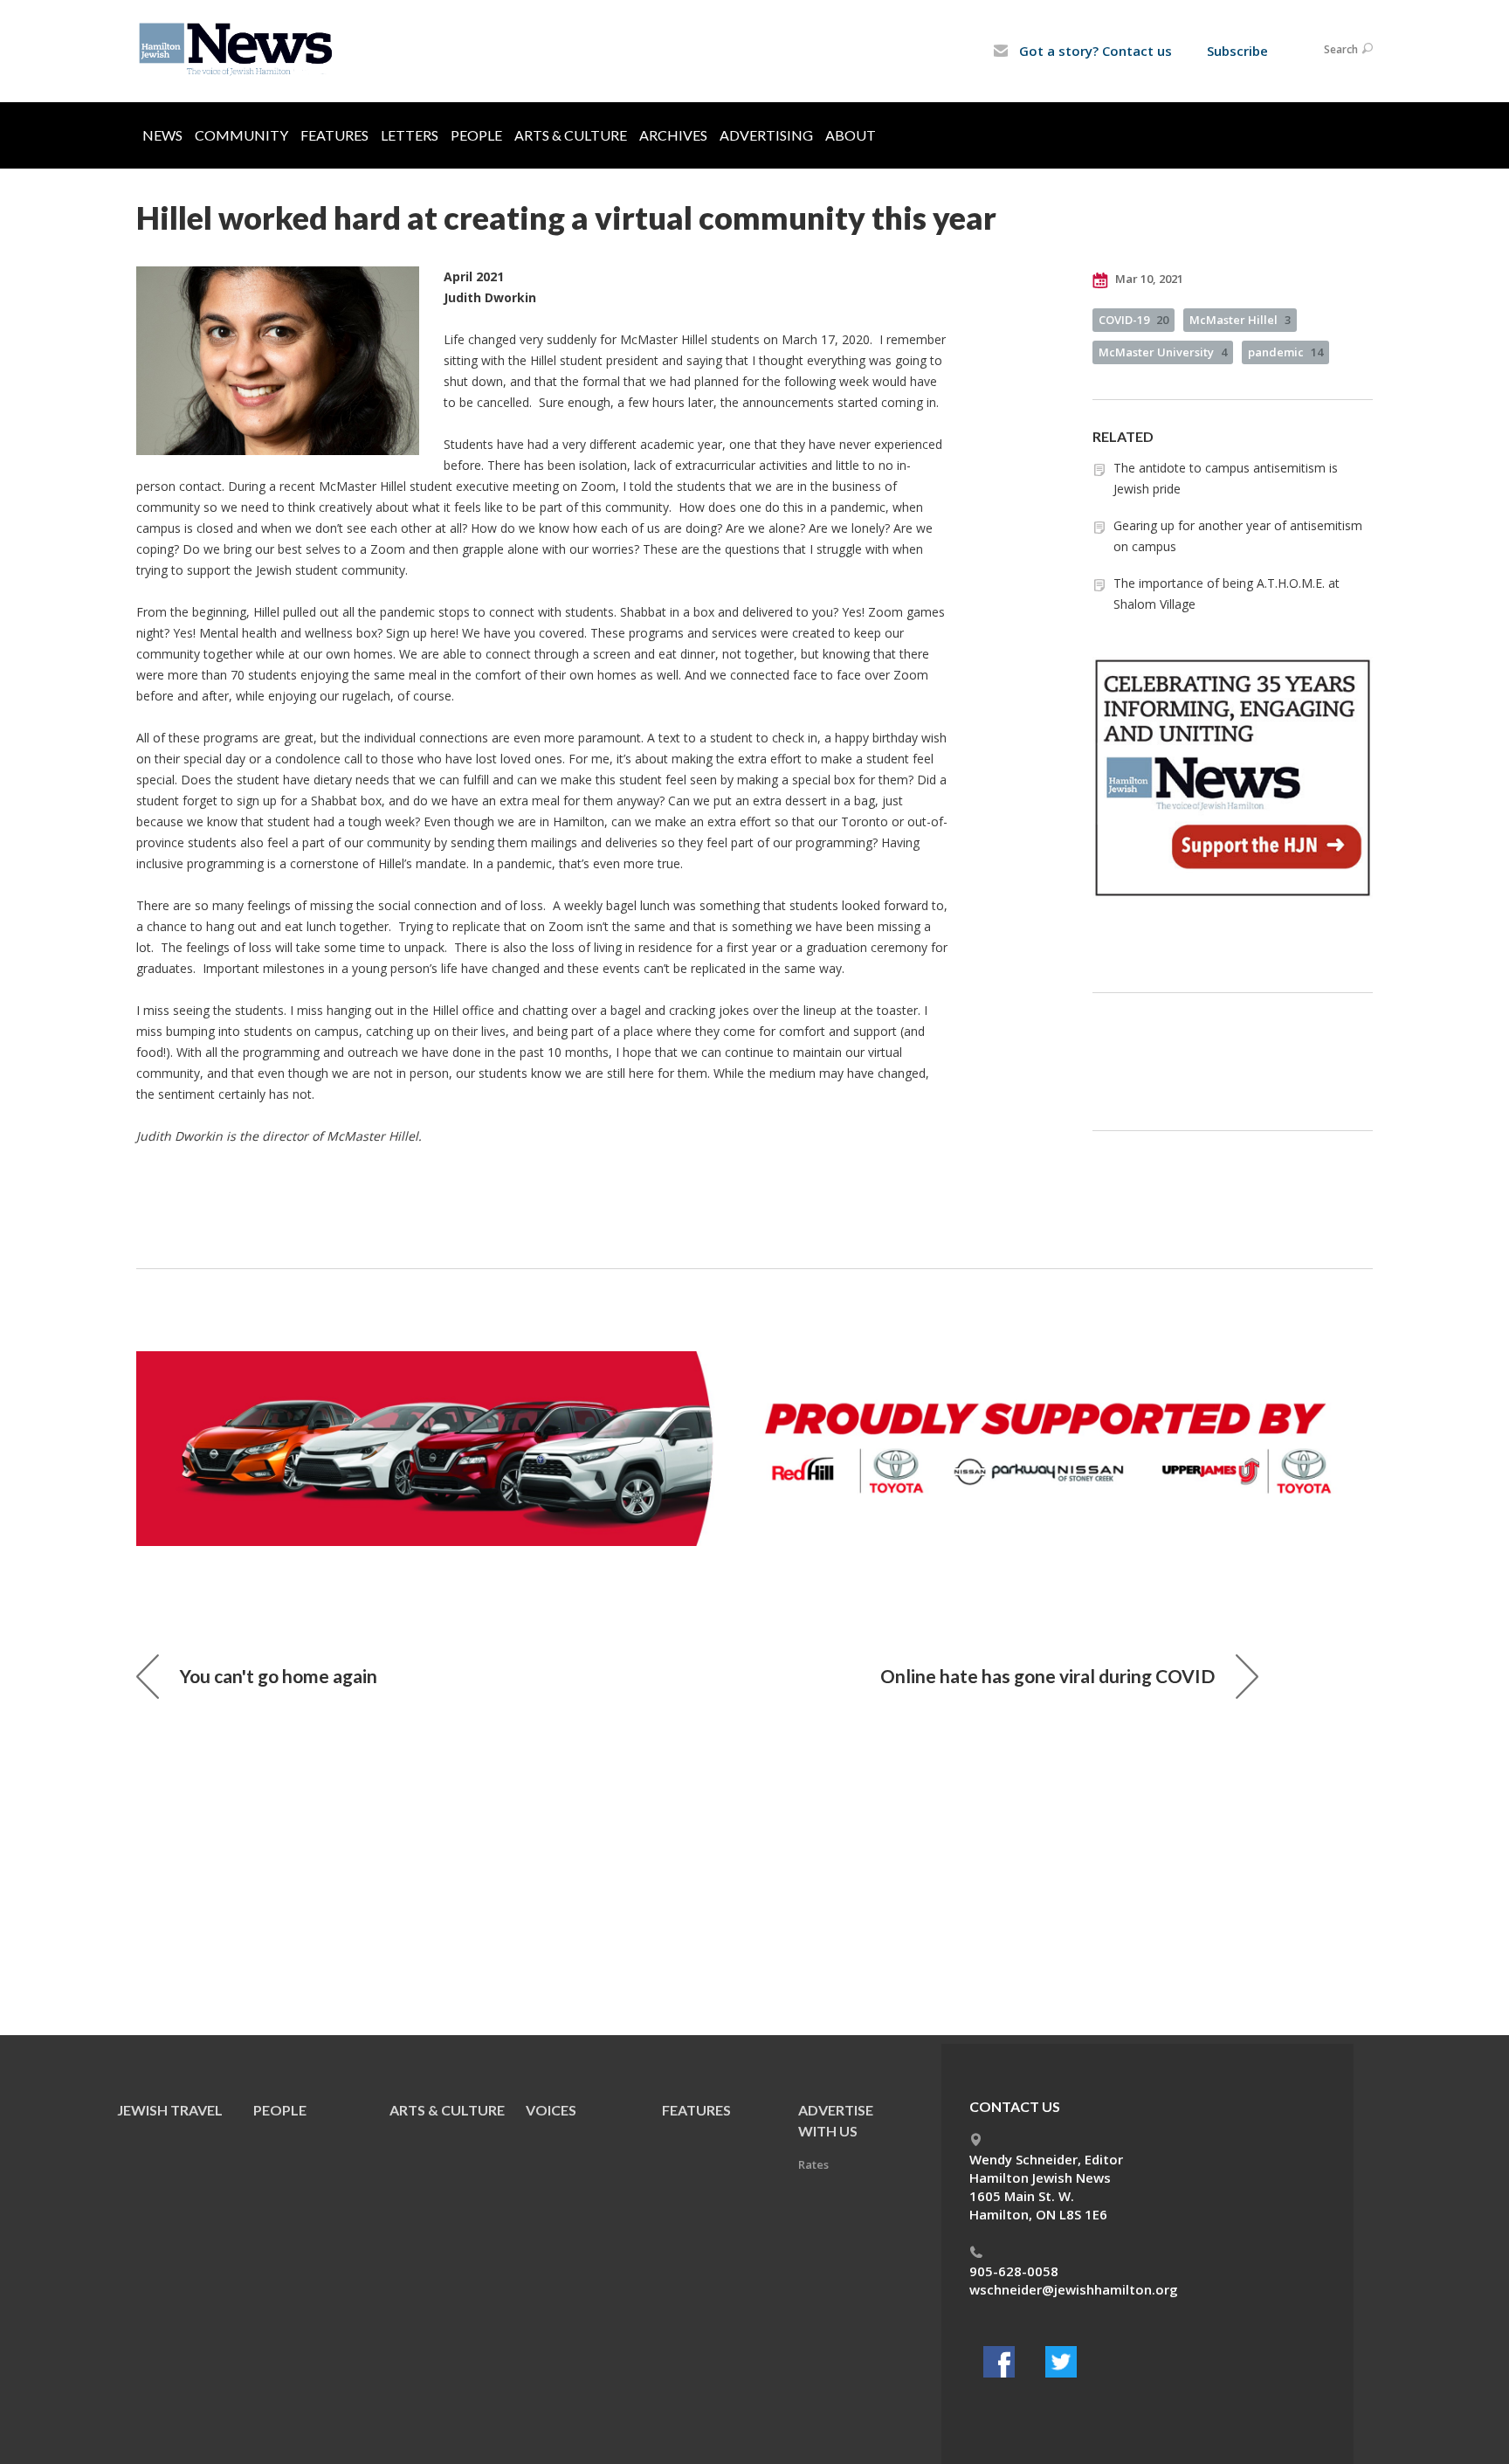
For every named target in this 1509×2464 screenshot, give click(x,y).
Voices (551, 2110)
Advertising (766, 135)
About (851, 135)
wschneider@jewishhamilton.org (1074, 2289)
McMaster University (1163, 352)
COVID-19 (1133, 320)
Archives (673, 135)
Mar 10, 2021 (1148, 279)
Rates (813, 2164)
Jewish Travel (170, 2110)
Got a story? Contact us (1094, 51)
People (476, 135)
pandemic (1285, 352)
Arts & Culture (571, 135)
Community (241, 135)
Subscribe (1237, 51)
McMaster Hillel (1240, 320)
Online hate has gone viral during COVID (1047, 1676)
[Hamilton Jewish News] (239, 50)
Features (334, 135)
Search (1341, 49)
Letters (410, 135)
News (162, 135)
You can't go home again (279, 1676)
